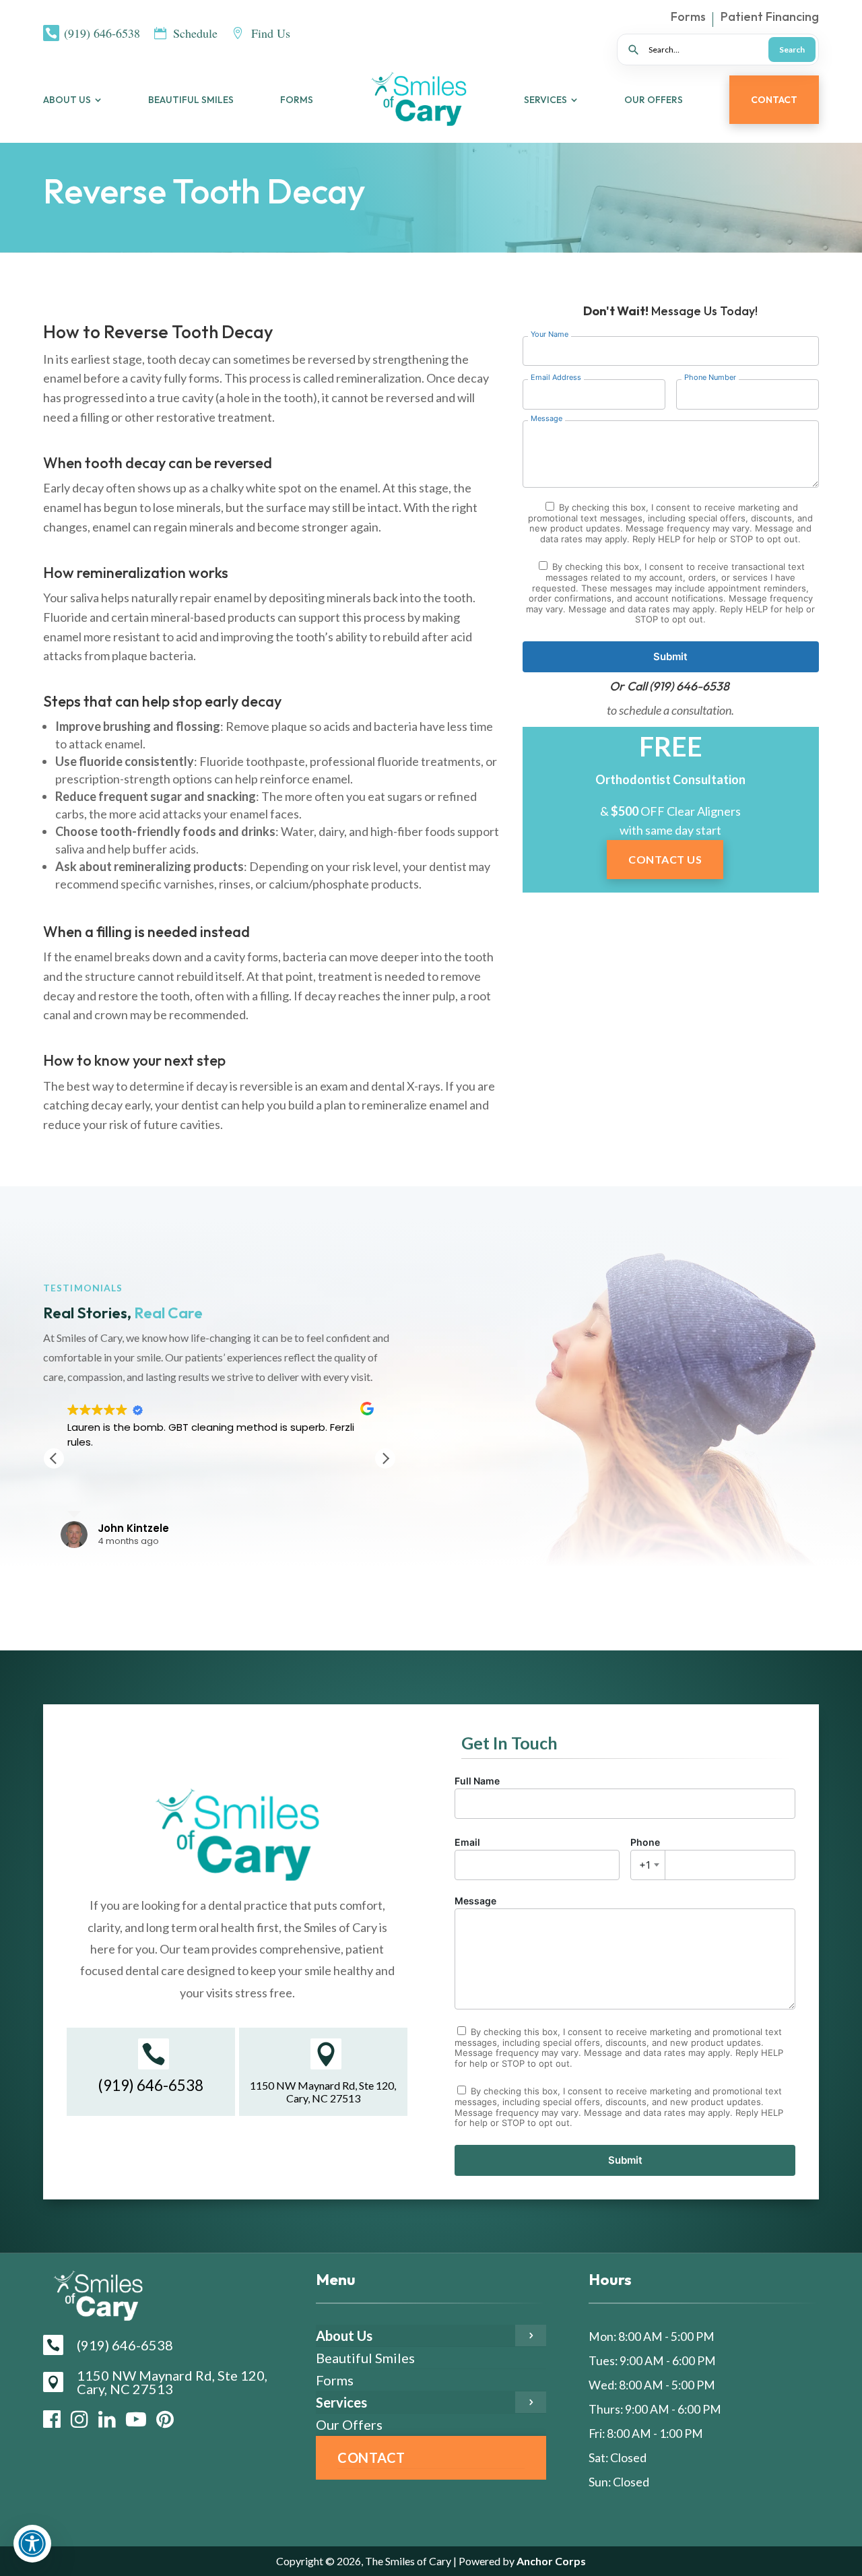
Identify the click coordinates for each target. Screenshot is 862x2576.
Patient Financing (770, 18)
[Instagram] (79, 2419)
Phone (645, 1854)
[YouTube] (136, 2419)
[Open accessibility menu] (32, 2544)
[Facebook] (52, 2419)
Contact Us (665, 859)
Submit (670, 656)
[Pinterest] (165, 2419)
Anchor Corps (550, 2561)
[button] (385, 1458)
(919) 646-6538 (689, 686)
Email (467, 1842)
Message (475, 1901)
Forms (688, 18)
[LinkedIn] (107, 2419)
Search (792, 50)
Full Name (477, 1781)
